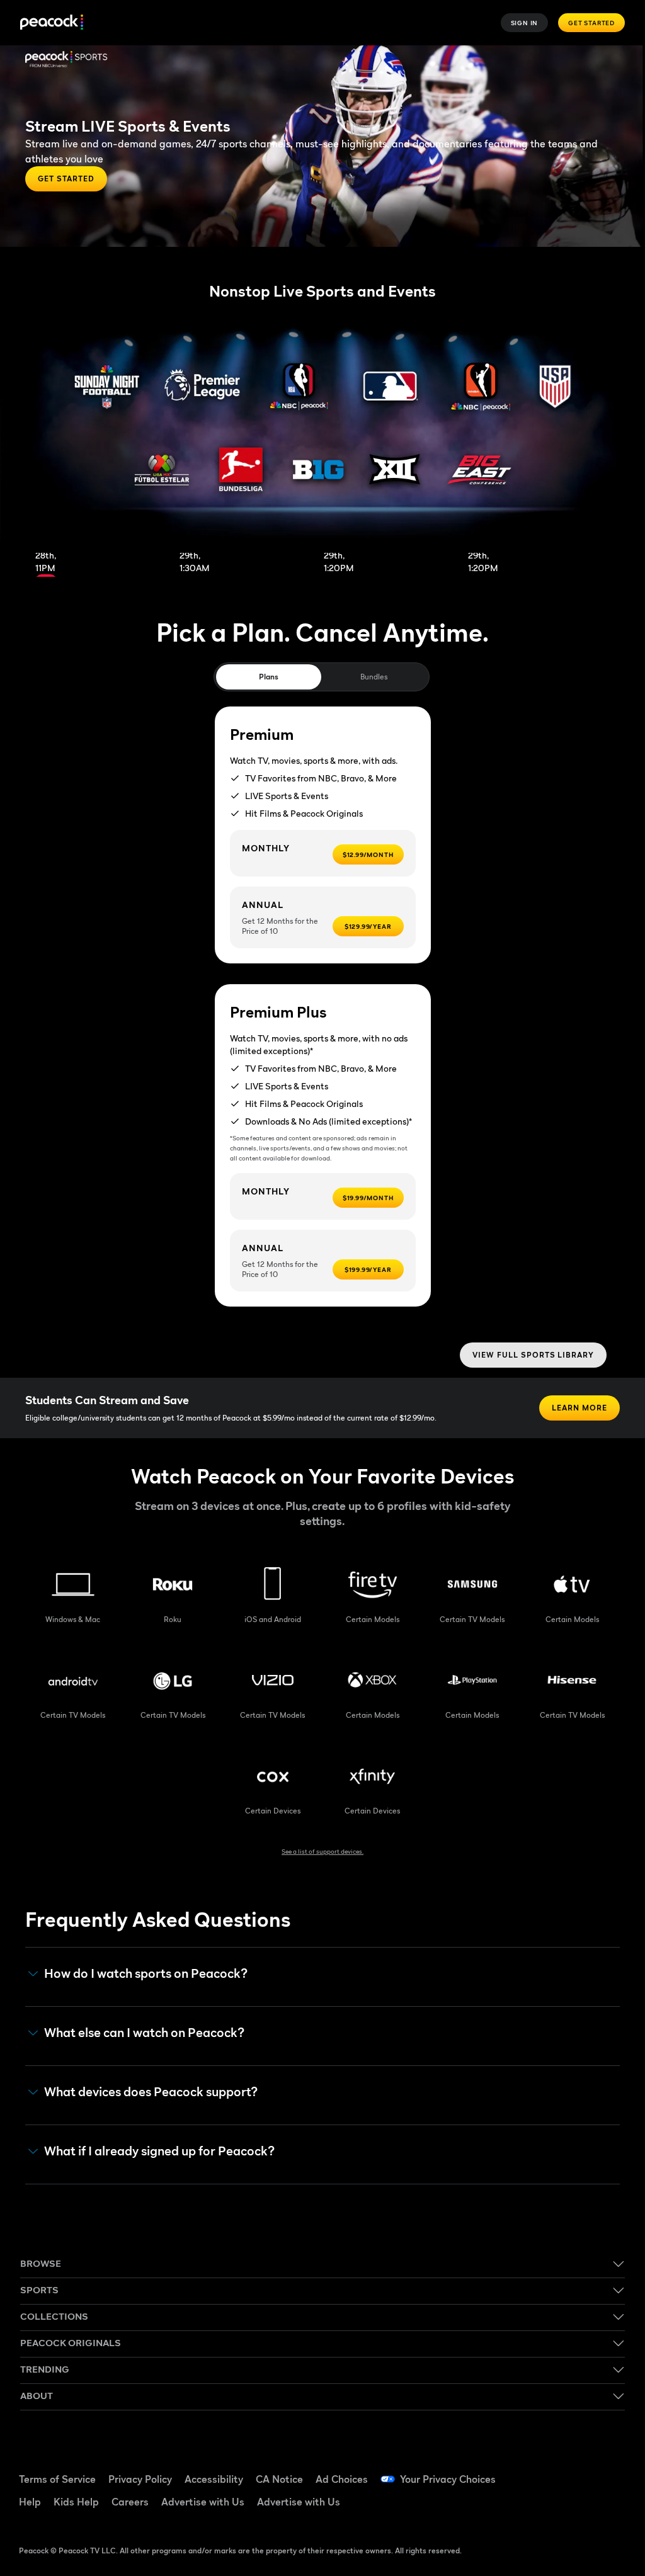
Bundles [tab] (374, 677)
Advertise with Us (203, 2502)
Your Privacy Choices (448, 2479)
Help (30, 2502)
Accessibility (214, 2479)
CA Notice (279, 2479)
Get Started (591, 23)
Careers (130, 2502)
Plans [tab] (269, 677)
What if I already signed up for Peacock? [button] (159, 2151)
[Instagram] (546, 2507)
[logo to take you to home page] (52, 23)
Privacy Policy (140, 2479)
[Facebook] (546, 2471)
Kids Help (76, 2502)
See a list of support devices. (322, 1851)
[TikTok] (579, 2471)
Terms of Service (57, 2479)
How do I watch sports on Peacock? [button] (146, 1974)
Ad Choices (342, 2479)
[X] (579, 2507)
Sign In (525, 23)
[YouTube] (612, 2471)
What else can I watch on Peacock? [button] (144, 2033)
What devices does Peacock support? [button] (151, 2092)
